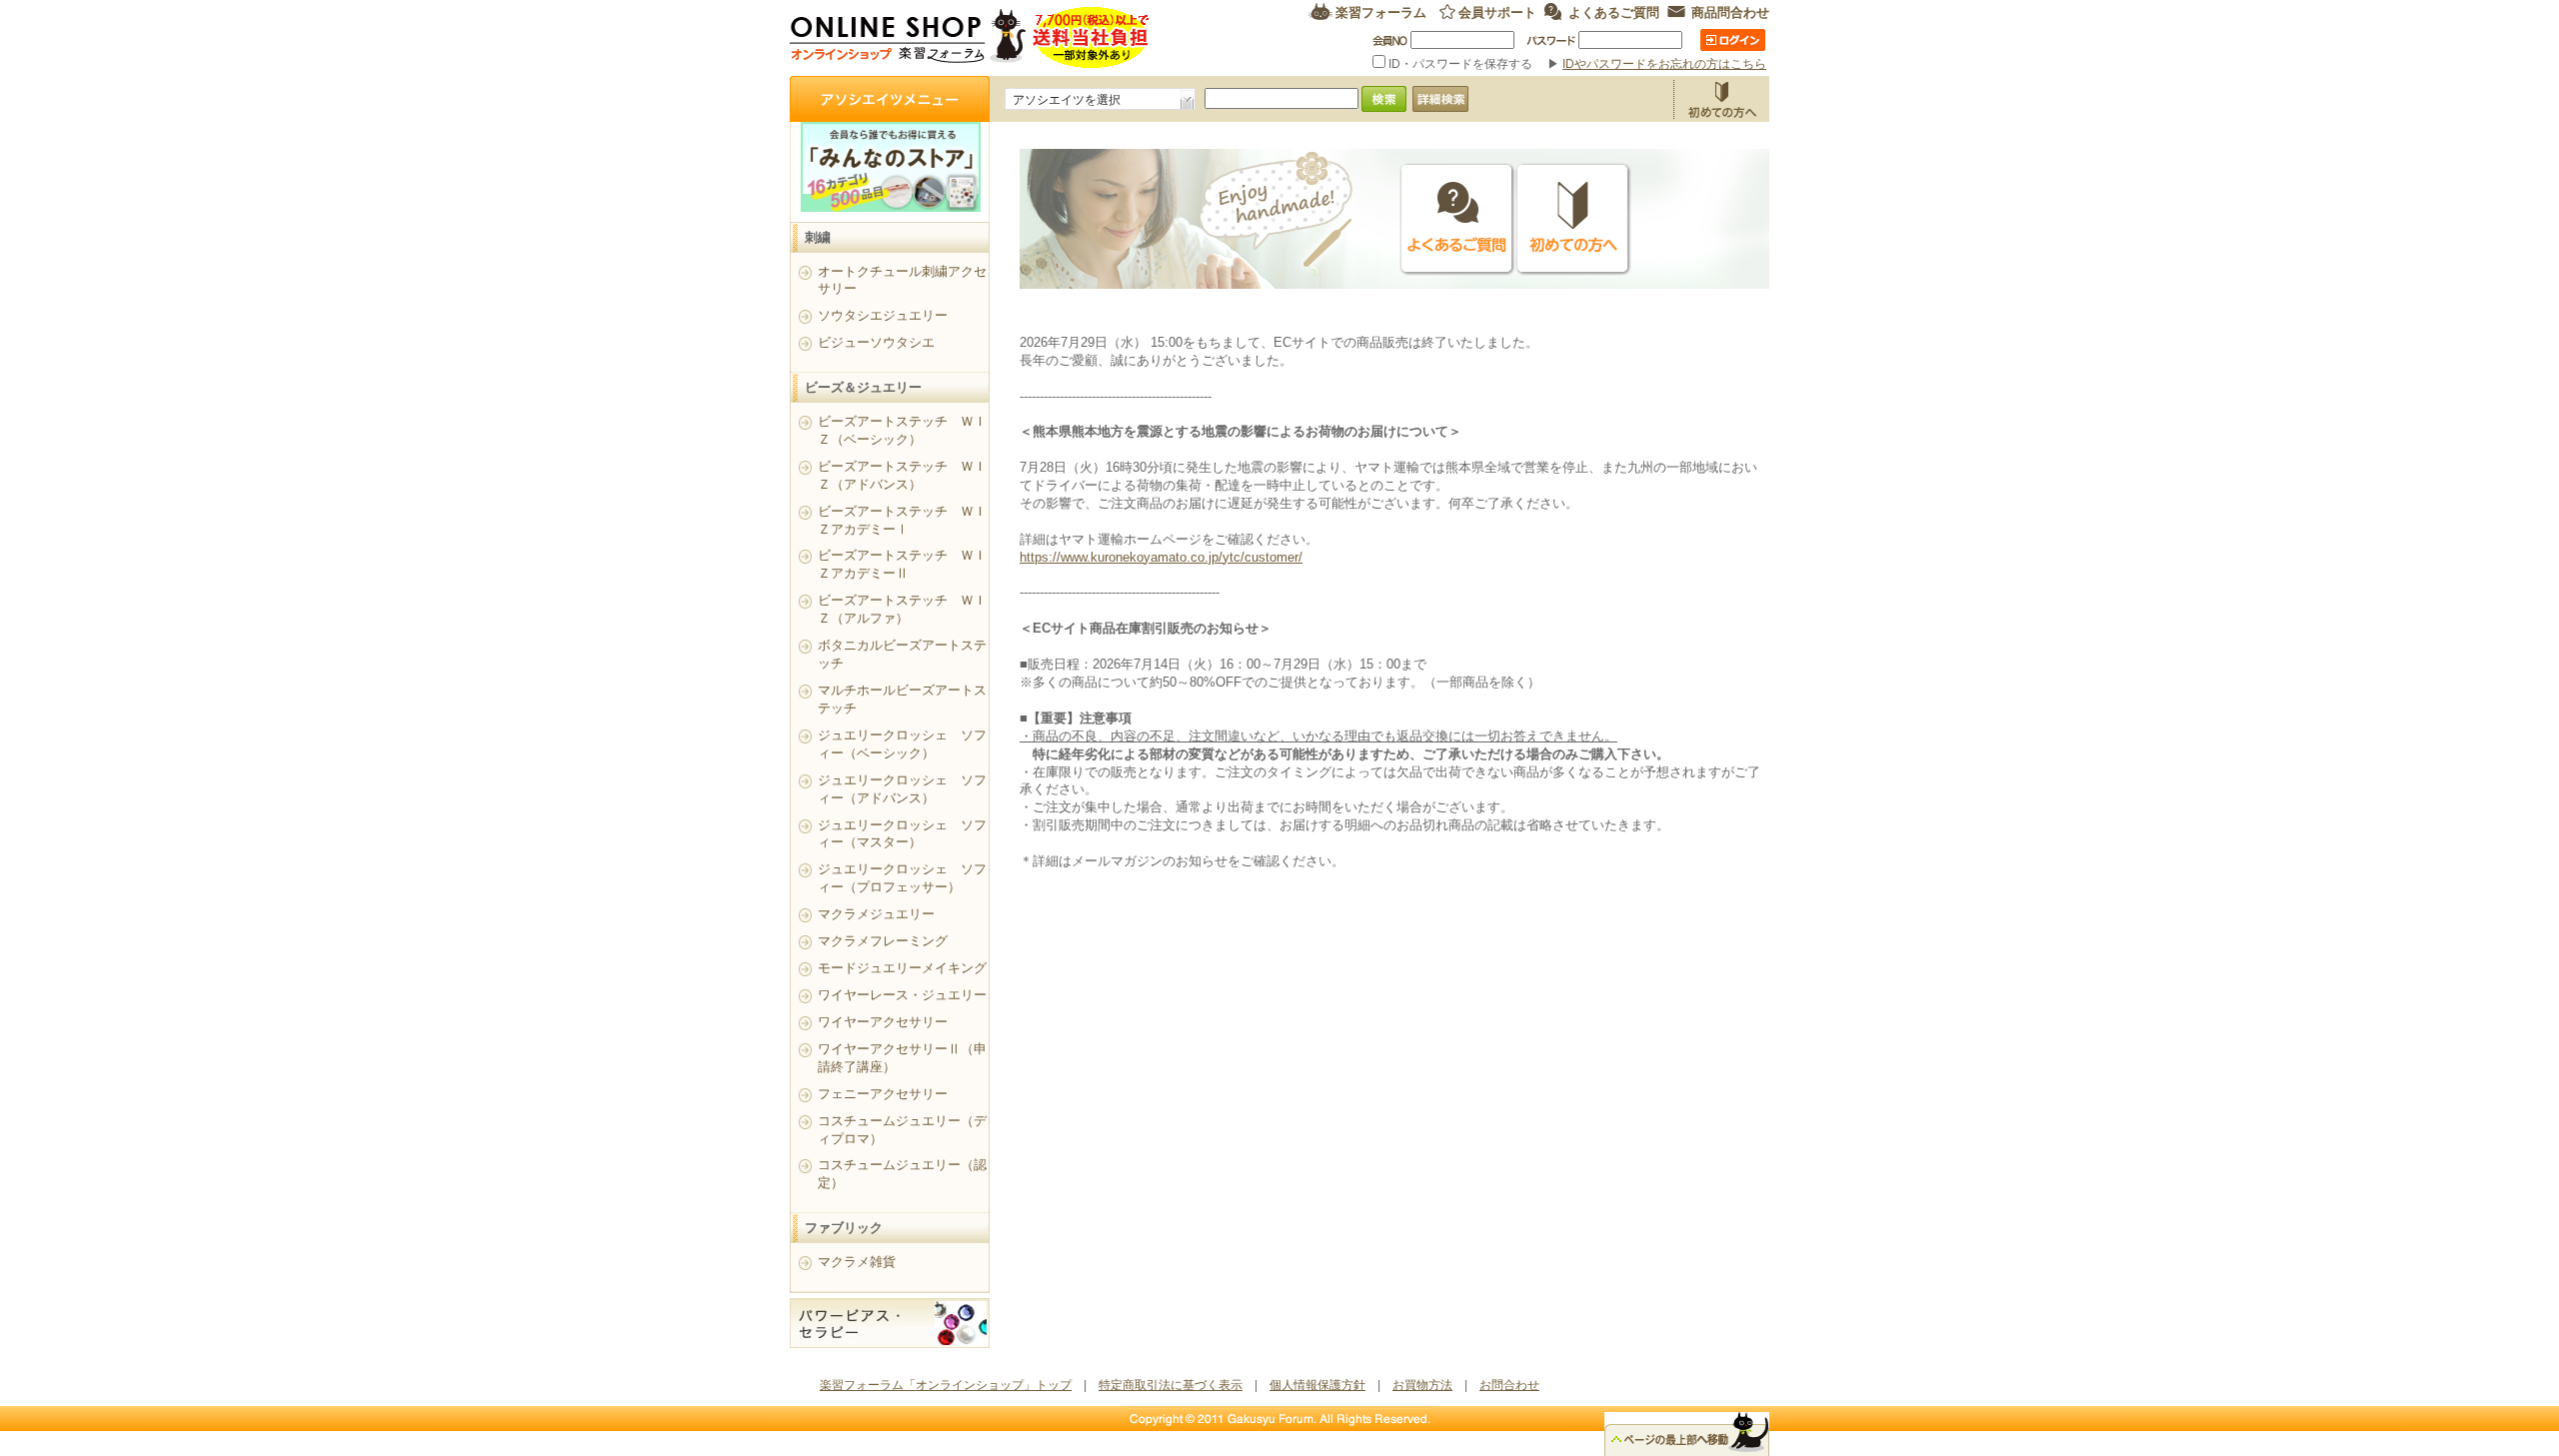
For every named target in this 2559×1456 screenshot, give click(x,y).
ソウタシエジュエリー (883, 315)
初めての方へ (1573, 219)
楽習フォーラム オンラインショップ (970, 37)
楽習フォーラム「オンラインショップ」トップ (946, 1385)
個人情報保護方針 (1317, 1385)
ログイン (1733, 40)
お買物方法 (1721, 99)
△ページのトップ (1687, 1434)
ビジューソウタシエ (876, 342)
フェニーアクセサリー (883, 1094)
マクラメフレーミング (883, 941)
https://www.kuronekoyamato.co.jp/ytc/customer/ (1161, 557)
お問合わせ (1509, 1385)
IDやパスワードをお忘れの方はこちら (1664, 64)
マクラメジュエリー (876, 914)
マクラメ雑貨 (857, 1262)
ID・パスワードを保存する (1460, 64)
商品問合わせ (1730, 11)
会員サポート (1497, 11)
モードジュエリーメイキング (902, 968)
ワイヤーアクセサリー (883, 1022)
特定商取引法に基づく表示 (1171, 1385)
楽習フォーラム (1381, 11)
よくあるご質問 (1614, 11)
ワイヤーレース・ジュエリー (902, 995)
